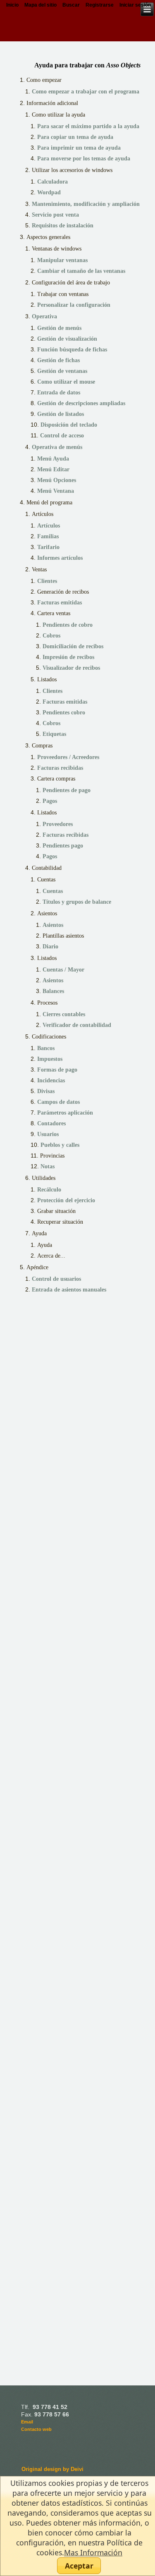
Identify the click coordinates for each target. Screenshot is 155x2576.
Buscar (71, 5)
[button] (79, 2566)
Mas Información (93, 2552)
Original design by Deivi (52, 2469)
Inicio (12, 5)
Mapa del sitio (41, 5)
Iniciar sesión (135, 5)
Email (27, 2422)
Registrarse (100, 5)
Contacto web (36, 2429)
